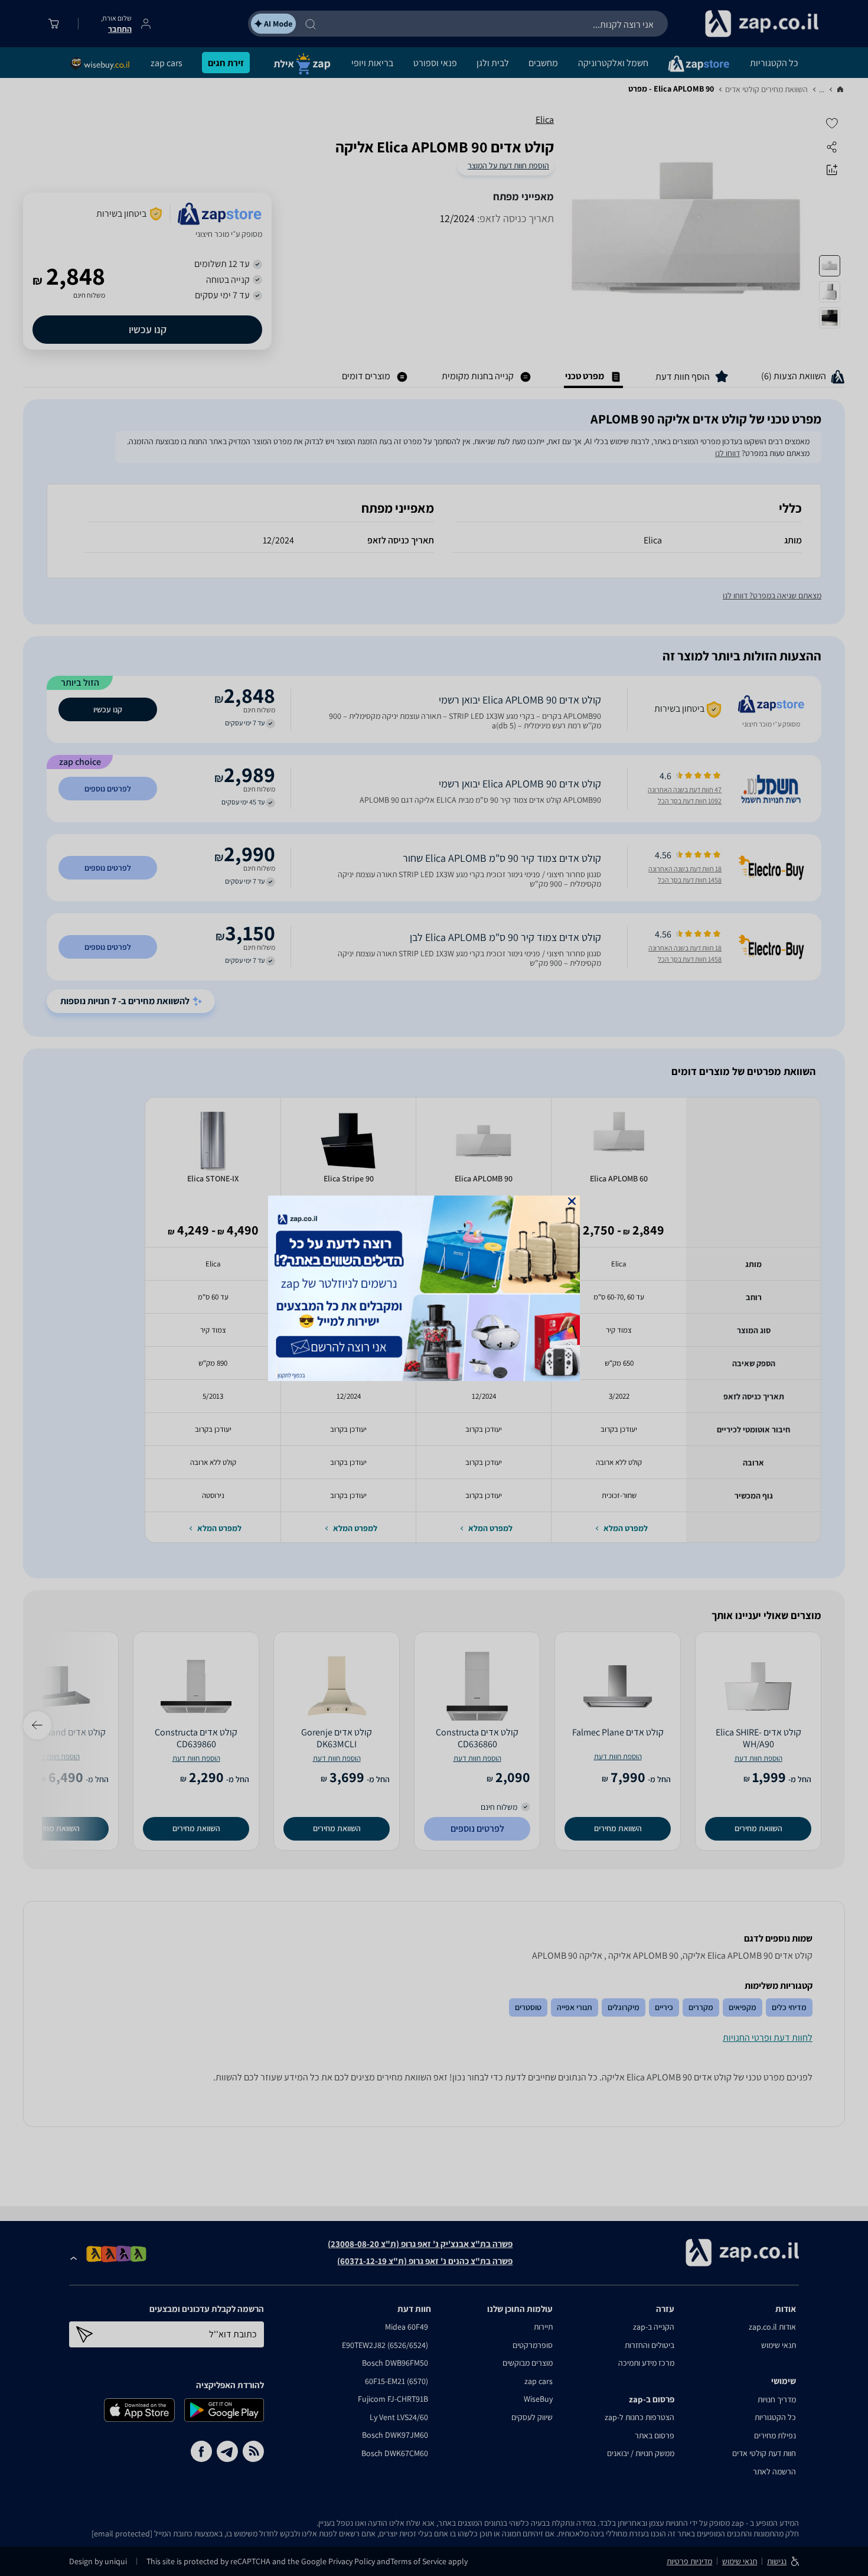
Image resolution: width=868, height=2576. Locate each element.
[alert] (434, 1288)
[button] (572, 1201)
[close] (572, 1201)
